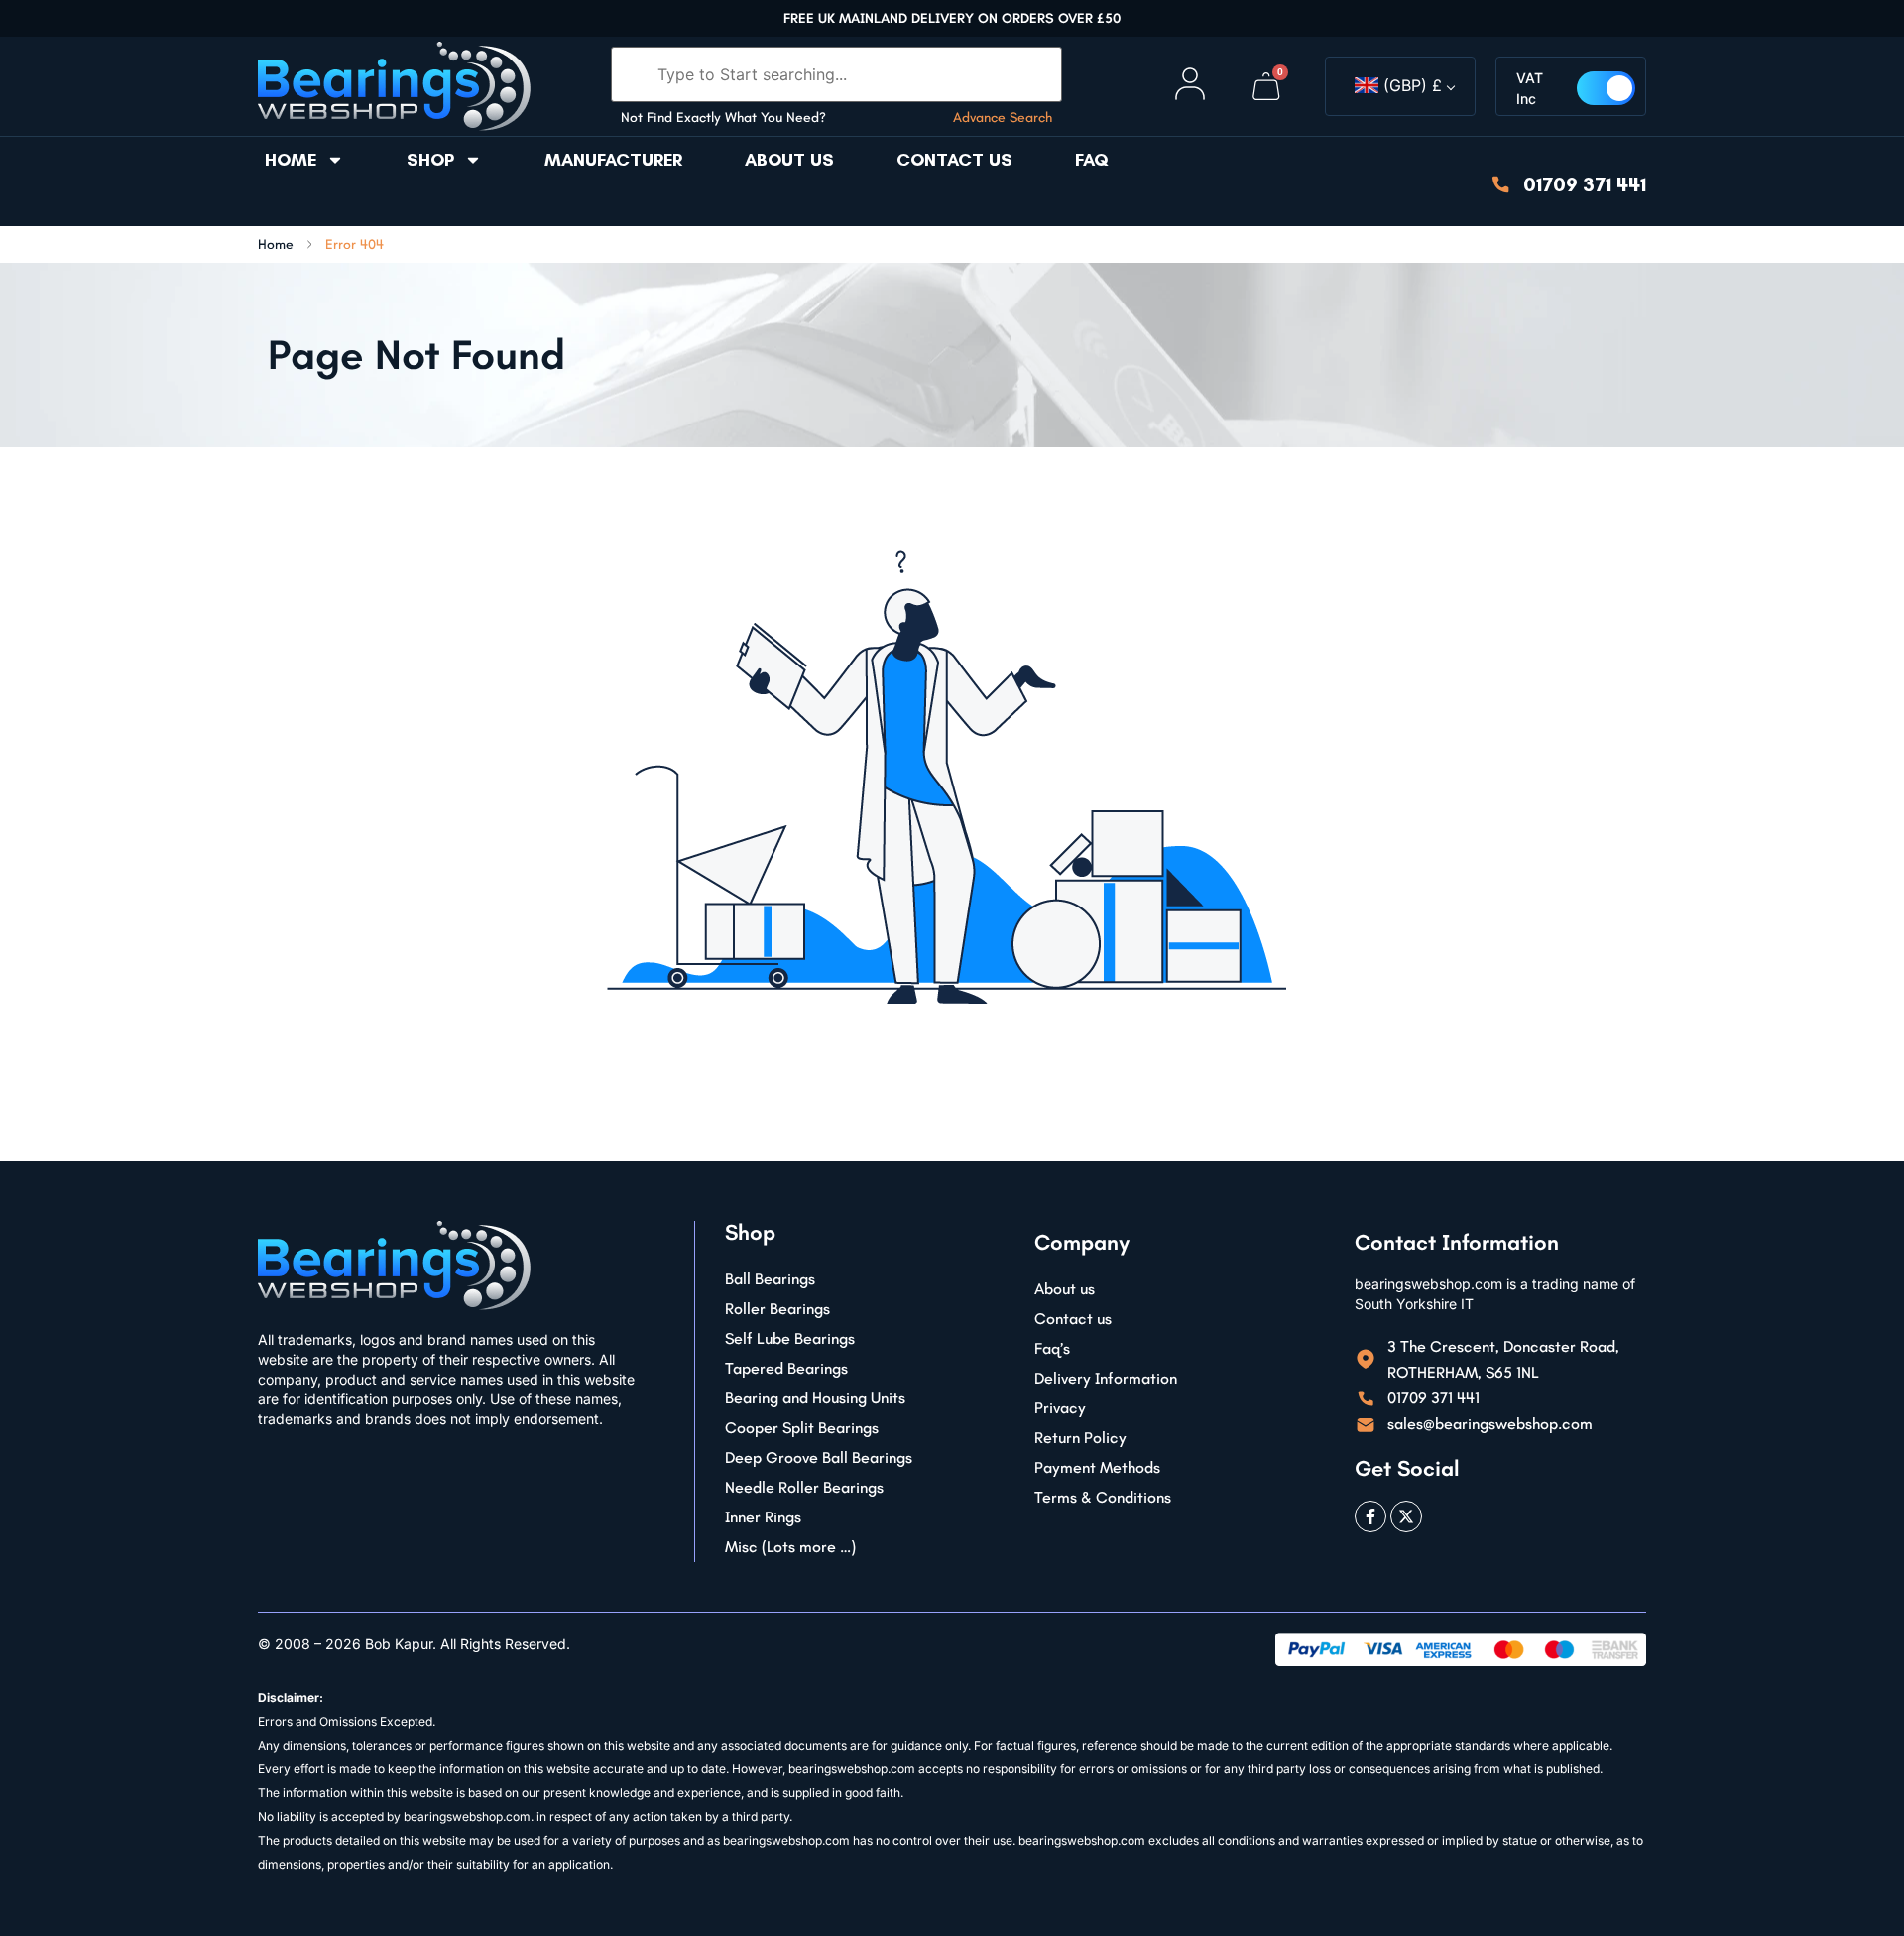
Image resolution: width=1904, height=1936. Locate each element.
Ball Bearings (770, 1279)
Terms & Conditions (1103, 1497)
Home (291, 160)
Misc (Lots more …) (790, 1547)
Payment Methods (1097, 1467)
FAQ (1092, 160)
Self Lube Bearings (790, 1338)
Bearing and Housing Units (815, 1398)
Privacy (1060, 1408)
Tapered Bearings (786, 1368)
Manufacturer (613, 160)
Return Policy (1080, 1438)
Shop (430, 160)
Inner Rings (763, 1517)
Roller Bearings (777, 1309)
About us (789, 160)
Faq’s (1052, 1348)
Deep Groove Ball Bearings (819, 1457)
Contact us (954, 160)
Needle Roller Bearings (804, 1487)
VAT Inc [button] (1530, 88)
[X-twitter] (1406, 1516)
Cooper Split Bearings (802, 1428)
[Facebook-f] (1370, 1516)
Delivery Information (1106, 1378)
